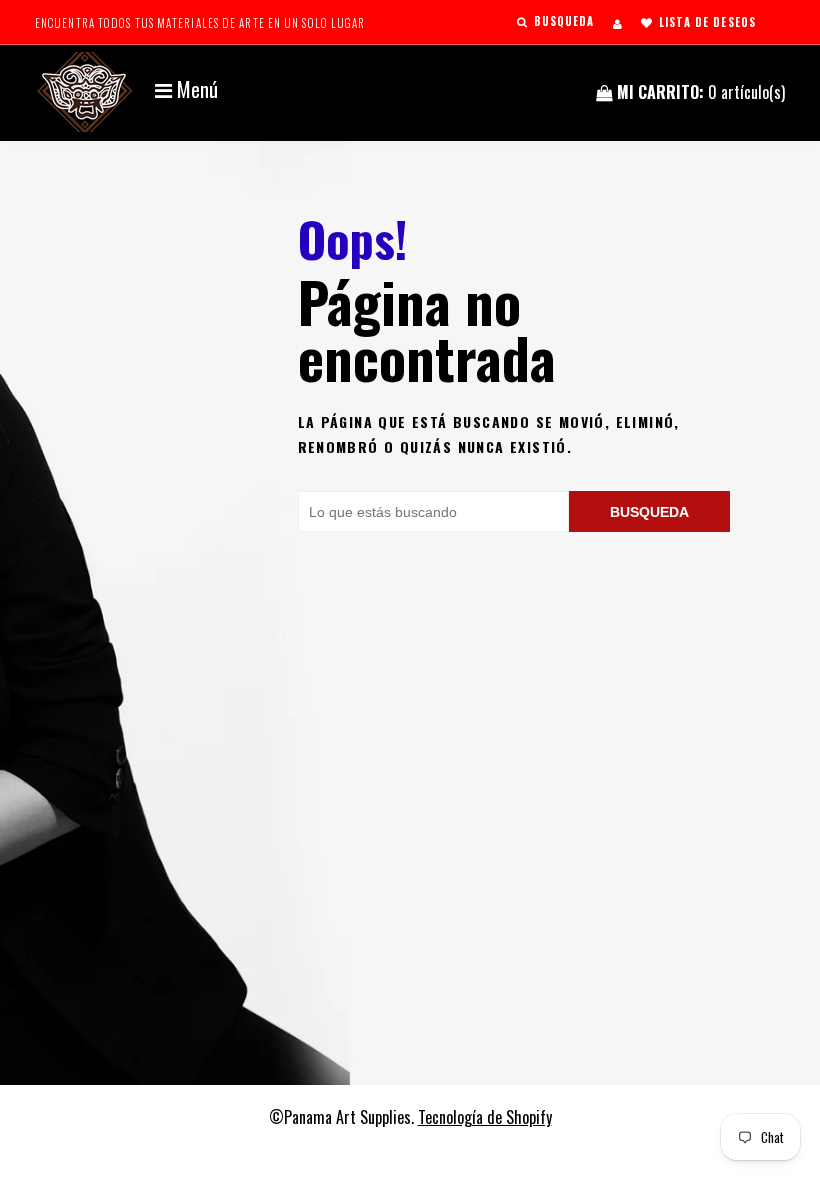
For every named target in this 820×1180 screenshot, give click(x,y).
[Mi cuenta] (617, 23)
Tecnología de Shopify (485, 1117)
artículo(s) (701, 92)
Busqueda (649, 512)
